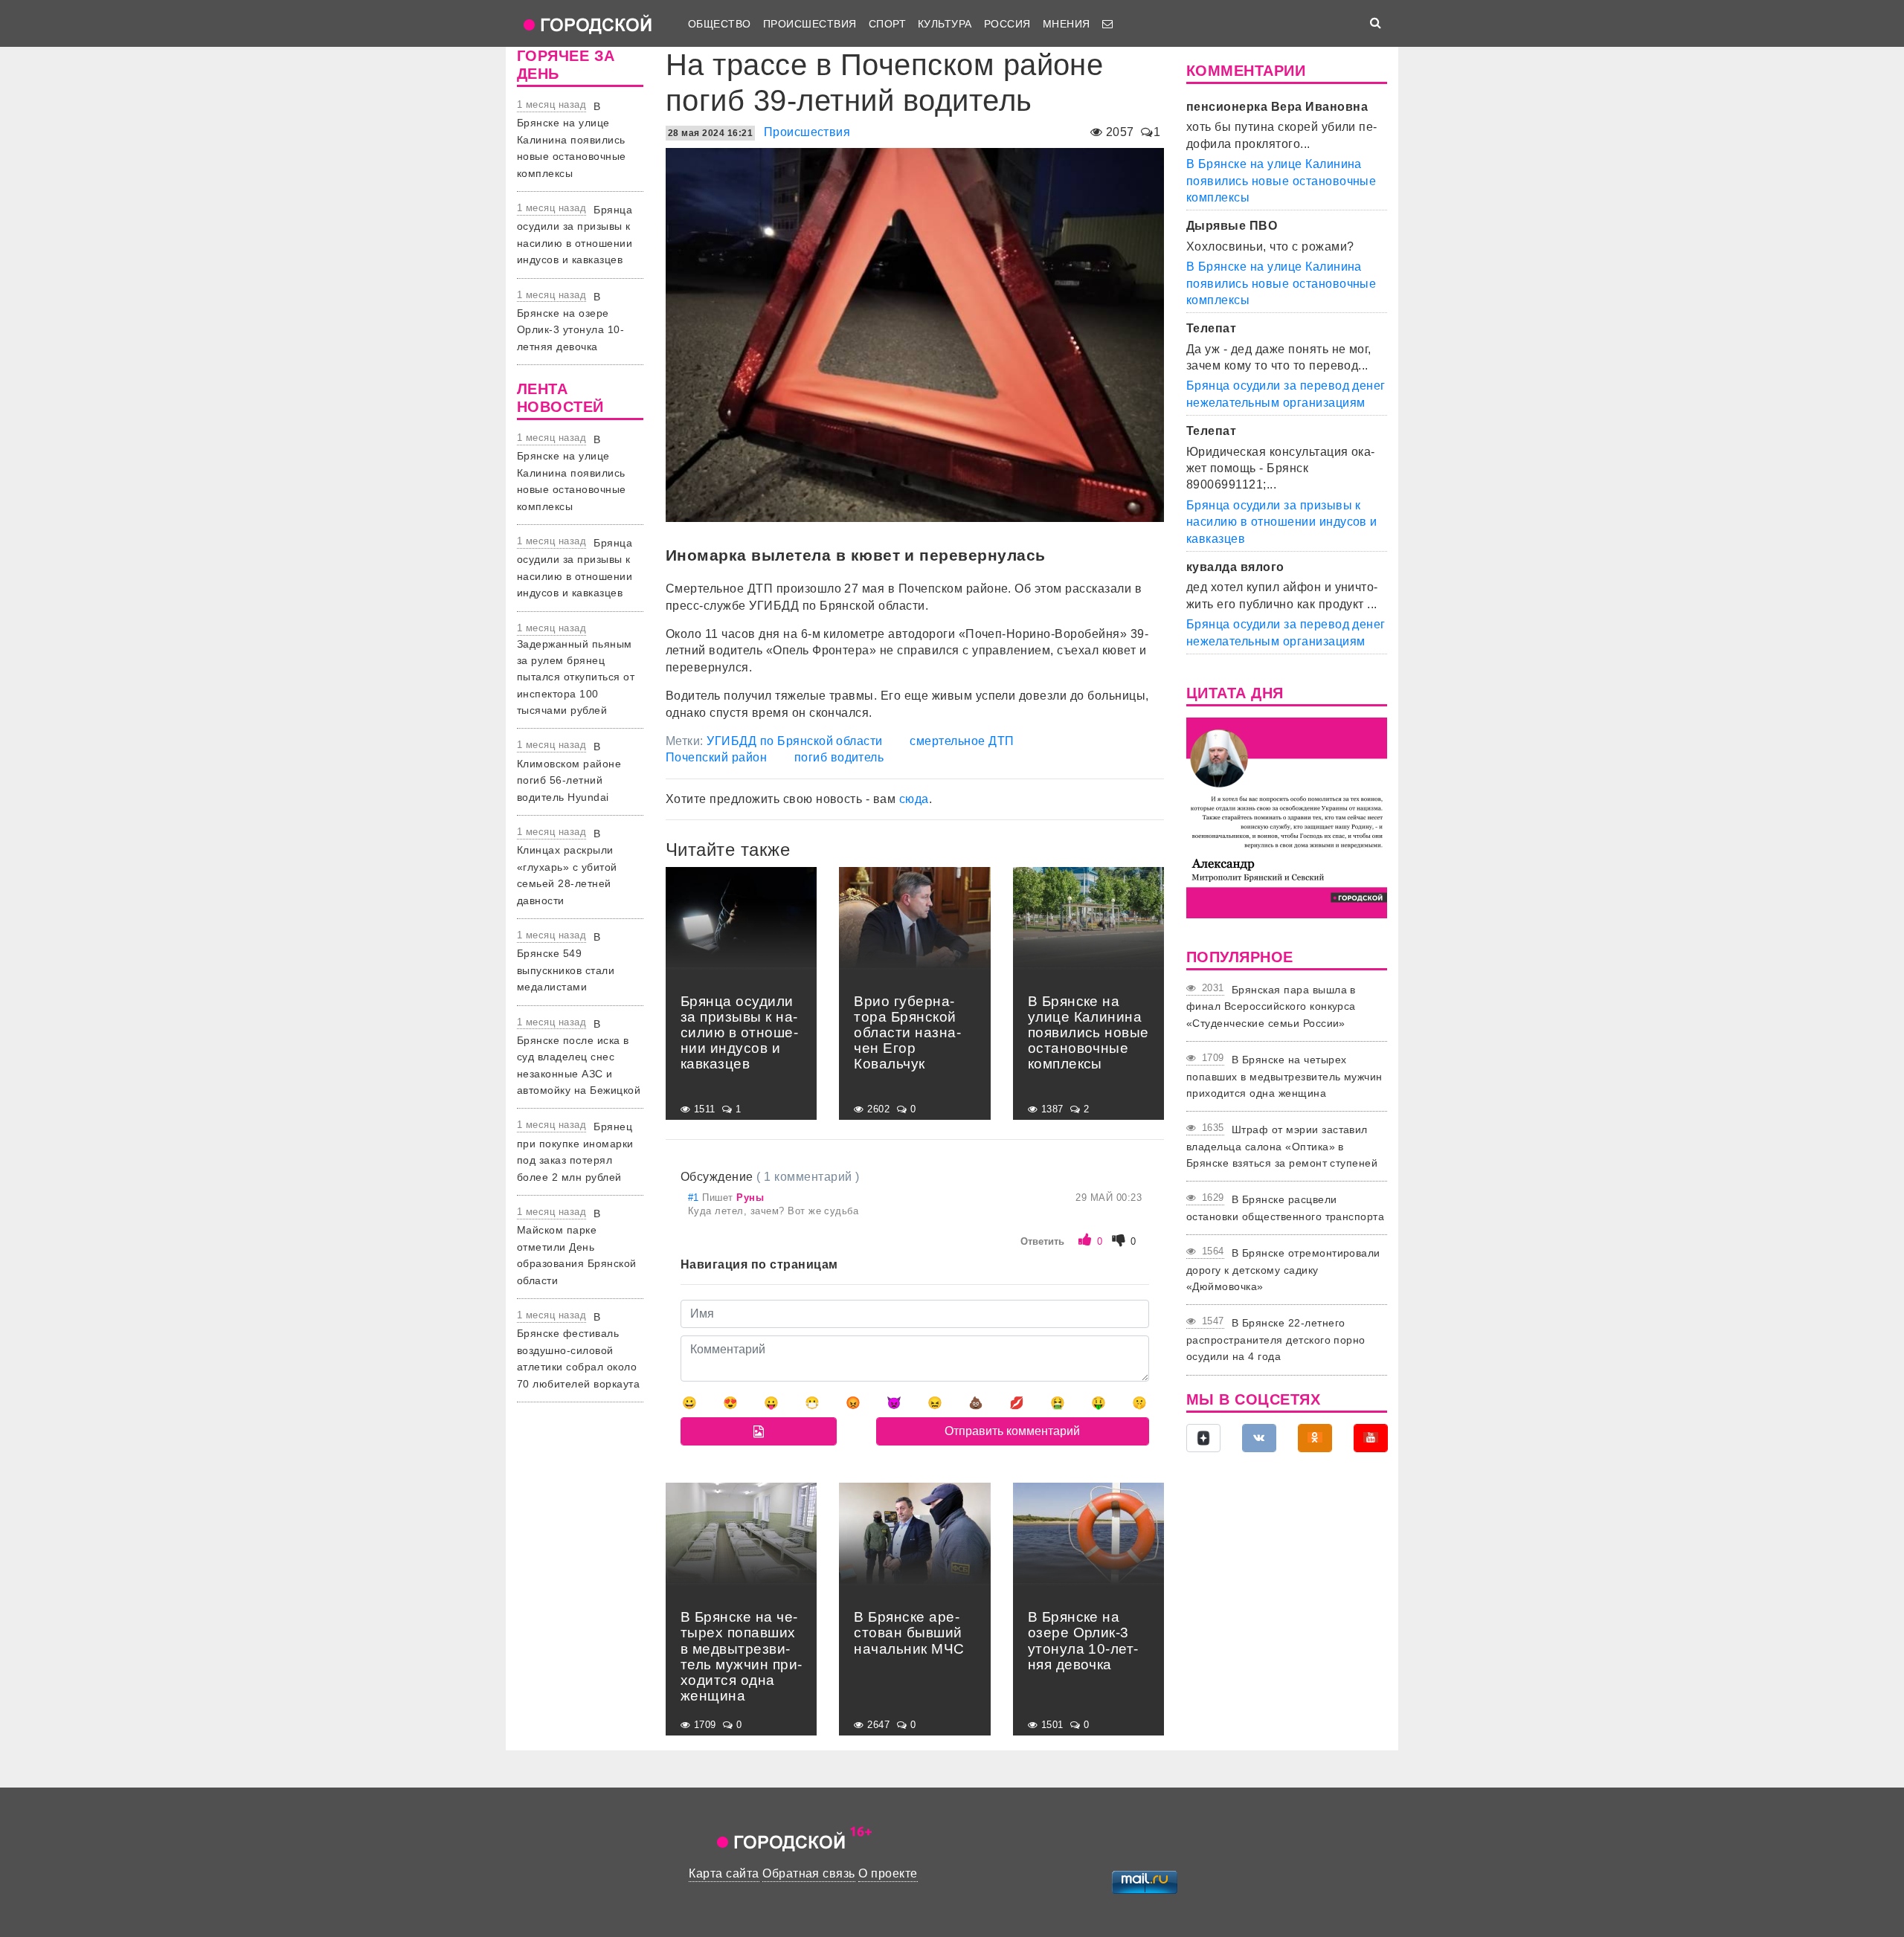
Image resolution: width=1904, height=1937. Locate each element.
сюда (914, 799)
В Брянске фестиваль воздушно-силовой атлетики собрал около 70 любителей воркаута (578, 1350)
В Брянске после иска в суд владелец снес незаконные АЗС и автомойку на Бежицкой (579, 1057)
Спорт (887, 24)
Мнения (1067, 24)
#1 (695, 1198)
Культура (945, 24)
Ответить (1042, 1241)
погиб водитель (839, 757)
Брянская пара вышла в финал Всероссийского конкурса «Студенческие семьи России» (1271, 1006)
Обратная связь (809, 1873)
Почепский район (716, 757)
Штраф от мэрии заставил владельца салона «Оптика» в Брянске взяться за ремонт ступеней (1282, 1146)
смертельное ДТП (962, 741)
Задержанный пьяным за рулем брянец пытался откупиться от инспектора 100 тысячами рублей (576, 677)
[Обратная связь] (1107, 24)
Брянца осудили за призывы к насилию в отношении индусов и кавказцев (1282, 522)
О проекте (888, 1873)
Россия (1007, 24)
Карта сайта (724, 1873)
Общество (720, 24)
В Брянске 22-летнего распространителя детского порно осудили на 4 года (1276, 1340)
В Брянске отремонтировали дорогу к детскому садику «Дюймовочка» (1283, 1270)
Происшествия (810, 24)
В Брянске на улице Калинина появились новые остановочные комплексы (572, 140)
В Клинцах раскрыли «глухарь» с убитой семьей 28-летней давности (567, 867)
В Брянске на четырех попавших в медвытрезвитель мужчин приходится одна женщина (1284, 1076)
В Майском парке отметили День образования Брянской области (577, 1247)
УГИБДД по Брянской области (794, 741)
